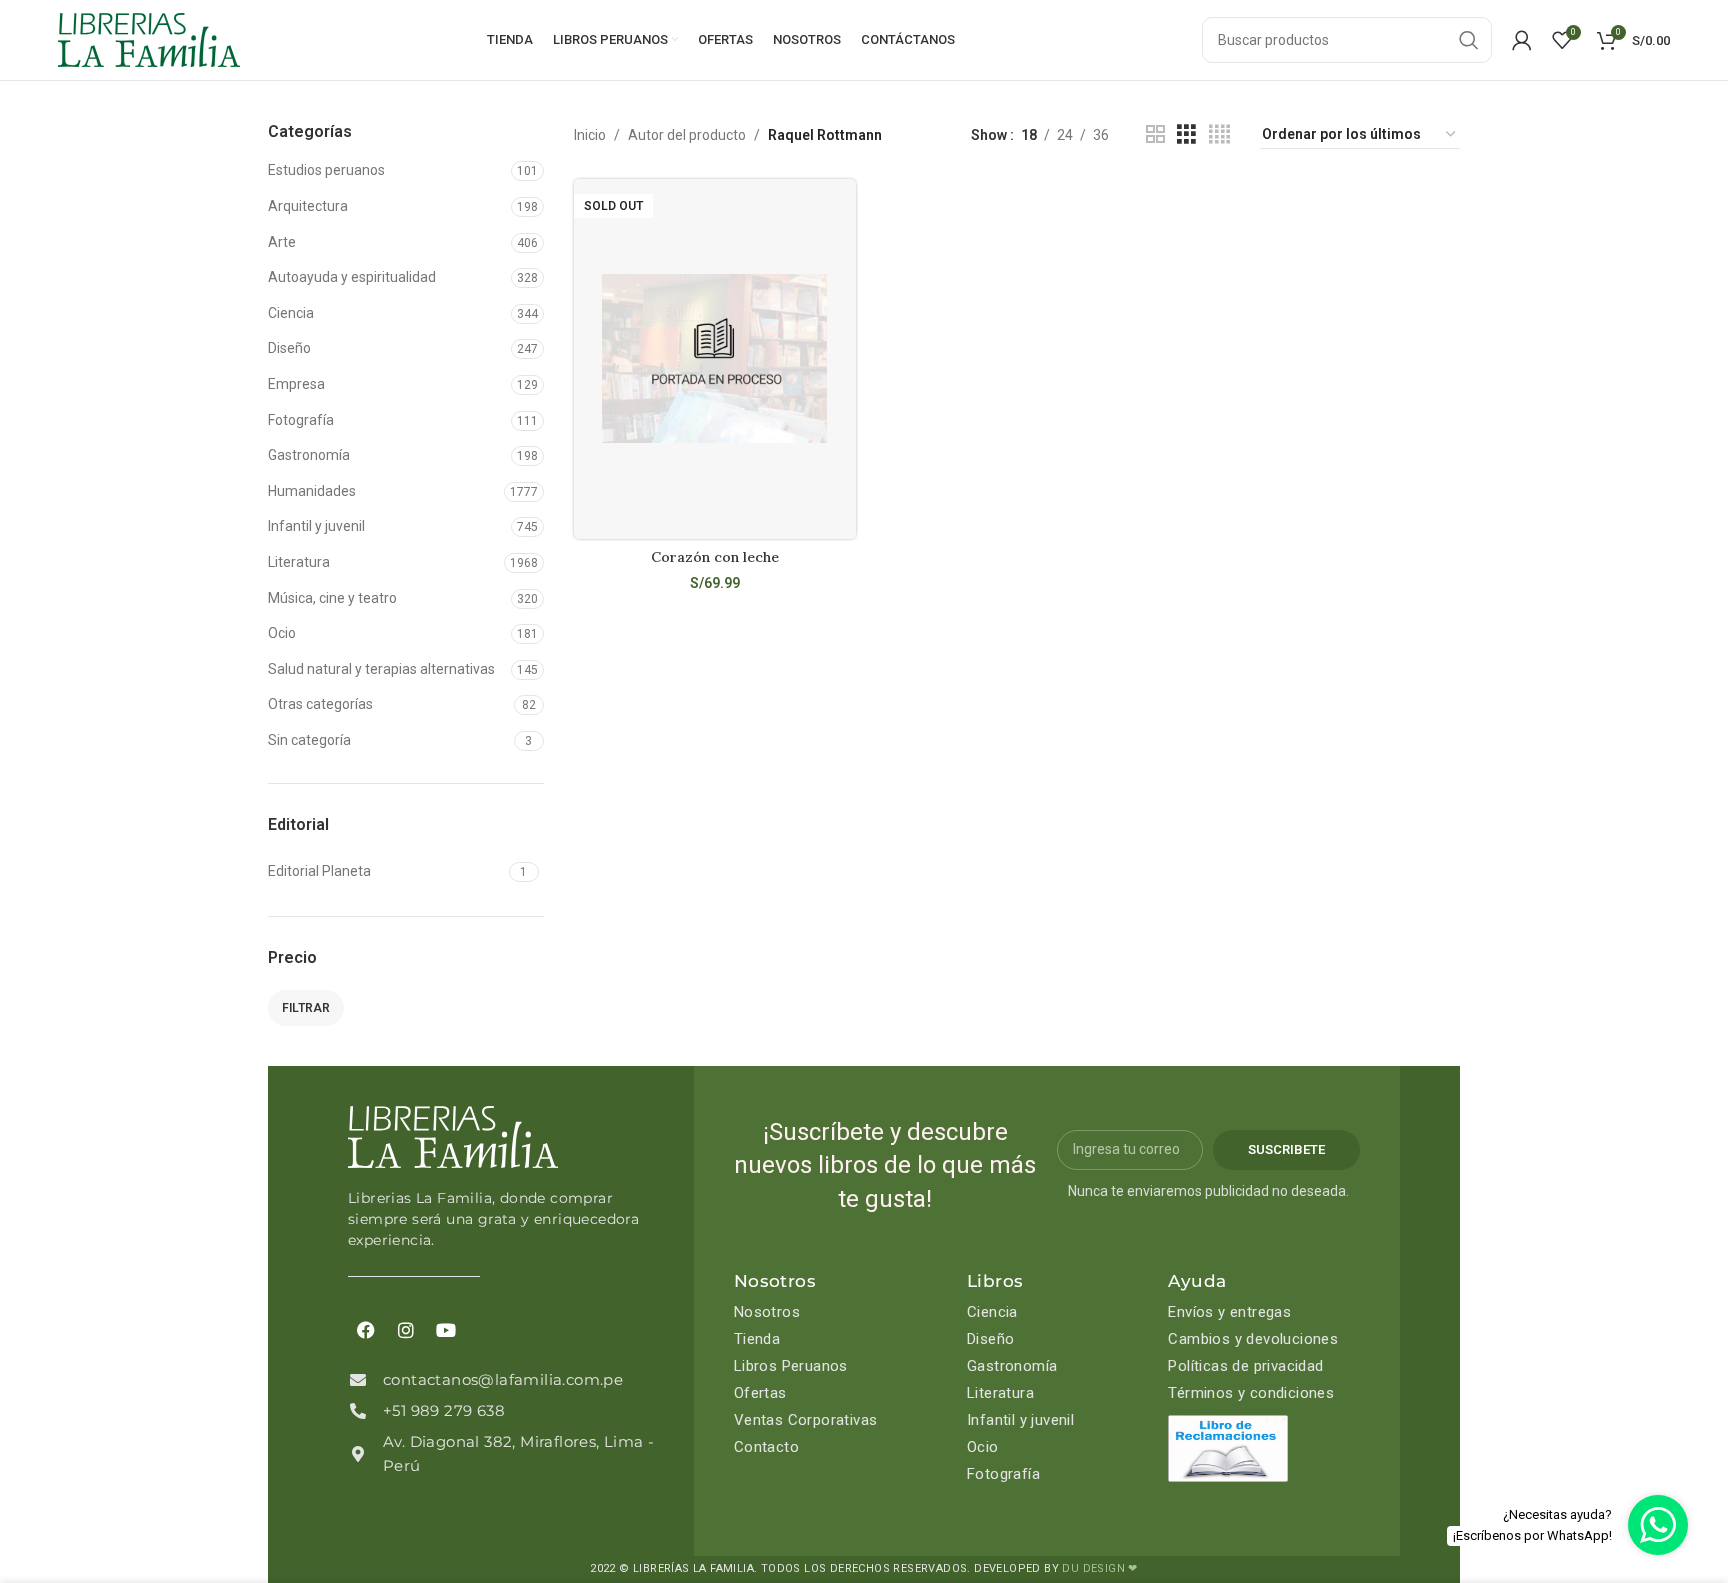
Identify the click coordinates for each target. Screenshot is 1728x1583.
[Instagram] (406, 1330)
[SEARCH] (1469, 40)
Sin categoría (309, 740)
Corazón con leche (715, 557)
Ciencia (291, 313)
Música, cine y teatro (332, 598)
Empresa (296, 384)
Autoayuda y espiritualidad (352, 277)
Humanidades (312, 491)
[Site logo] (149, 39)
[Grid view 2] (1155, 134)
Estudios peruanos (326, 170)
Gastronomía (309, 455)
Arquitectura (308, 206)
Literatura (299, 562)
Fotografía (301, 420)
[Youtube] (446, 1330)
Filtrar (306, 1008)
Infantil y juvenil (316, 526)
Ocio (282, 633)
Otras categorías (320, 704)
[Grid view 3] (1186, 134)
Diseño (289, 348)
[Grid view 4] (1219, 134)
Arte (282, 242)
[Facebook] (366, 1330)
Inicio (590, 135)
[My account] (1522, 40)
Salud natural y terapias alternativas (381, 669)
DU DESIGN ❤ (1099, 1568)
